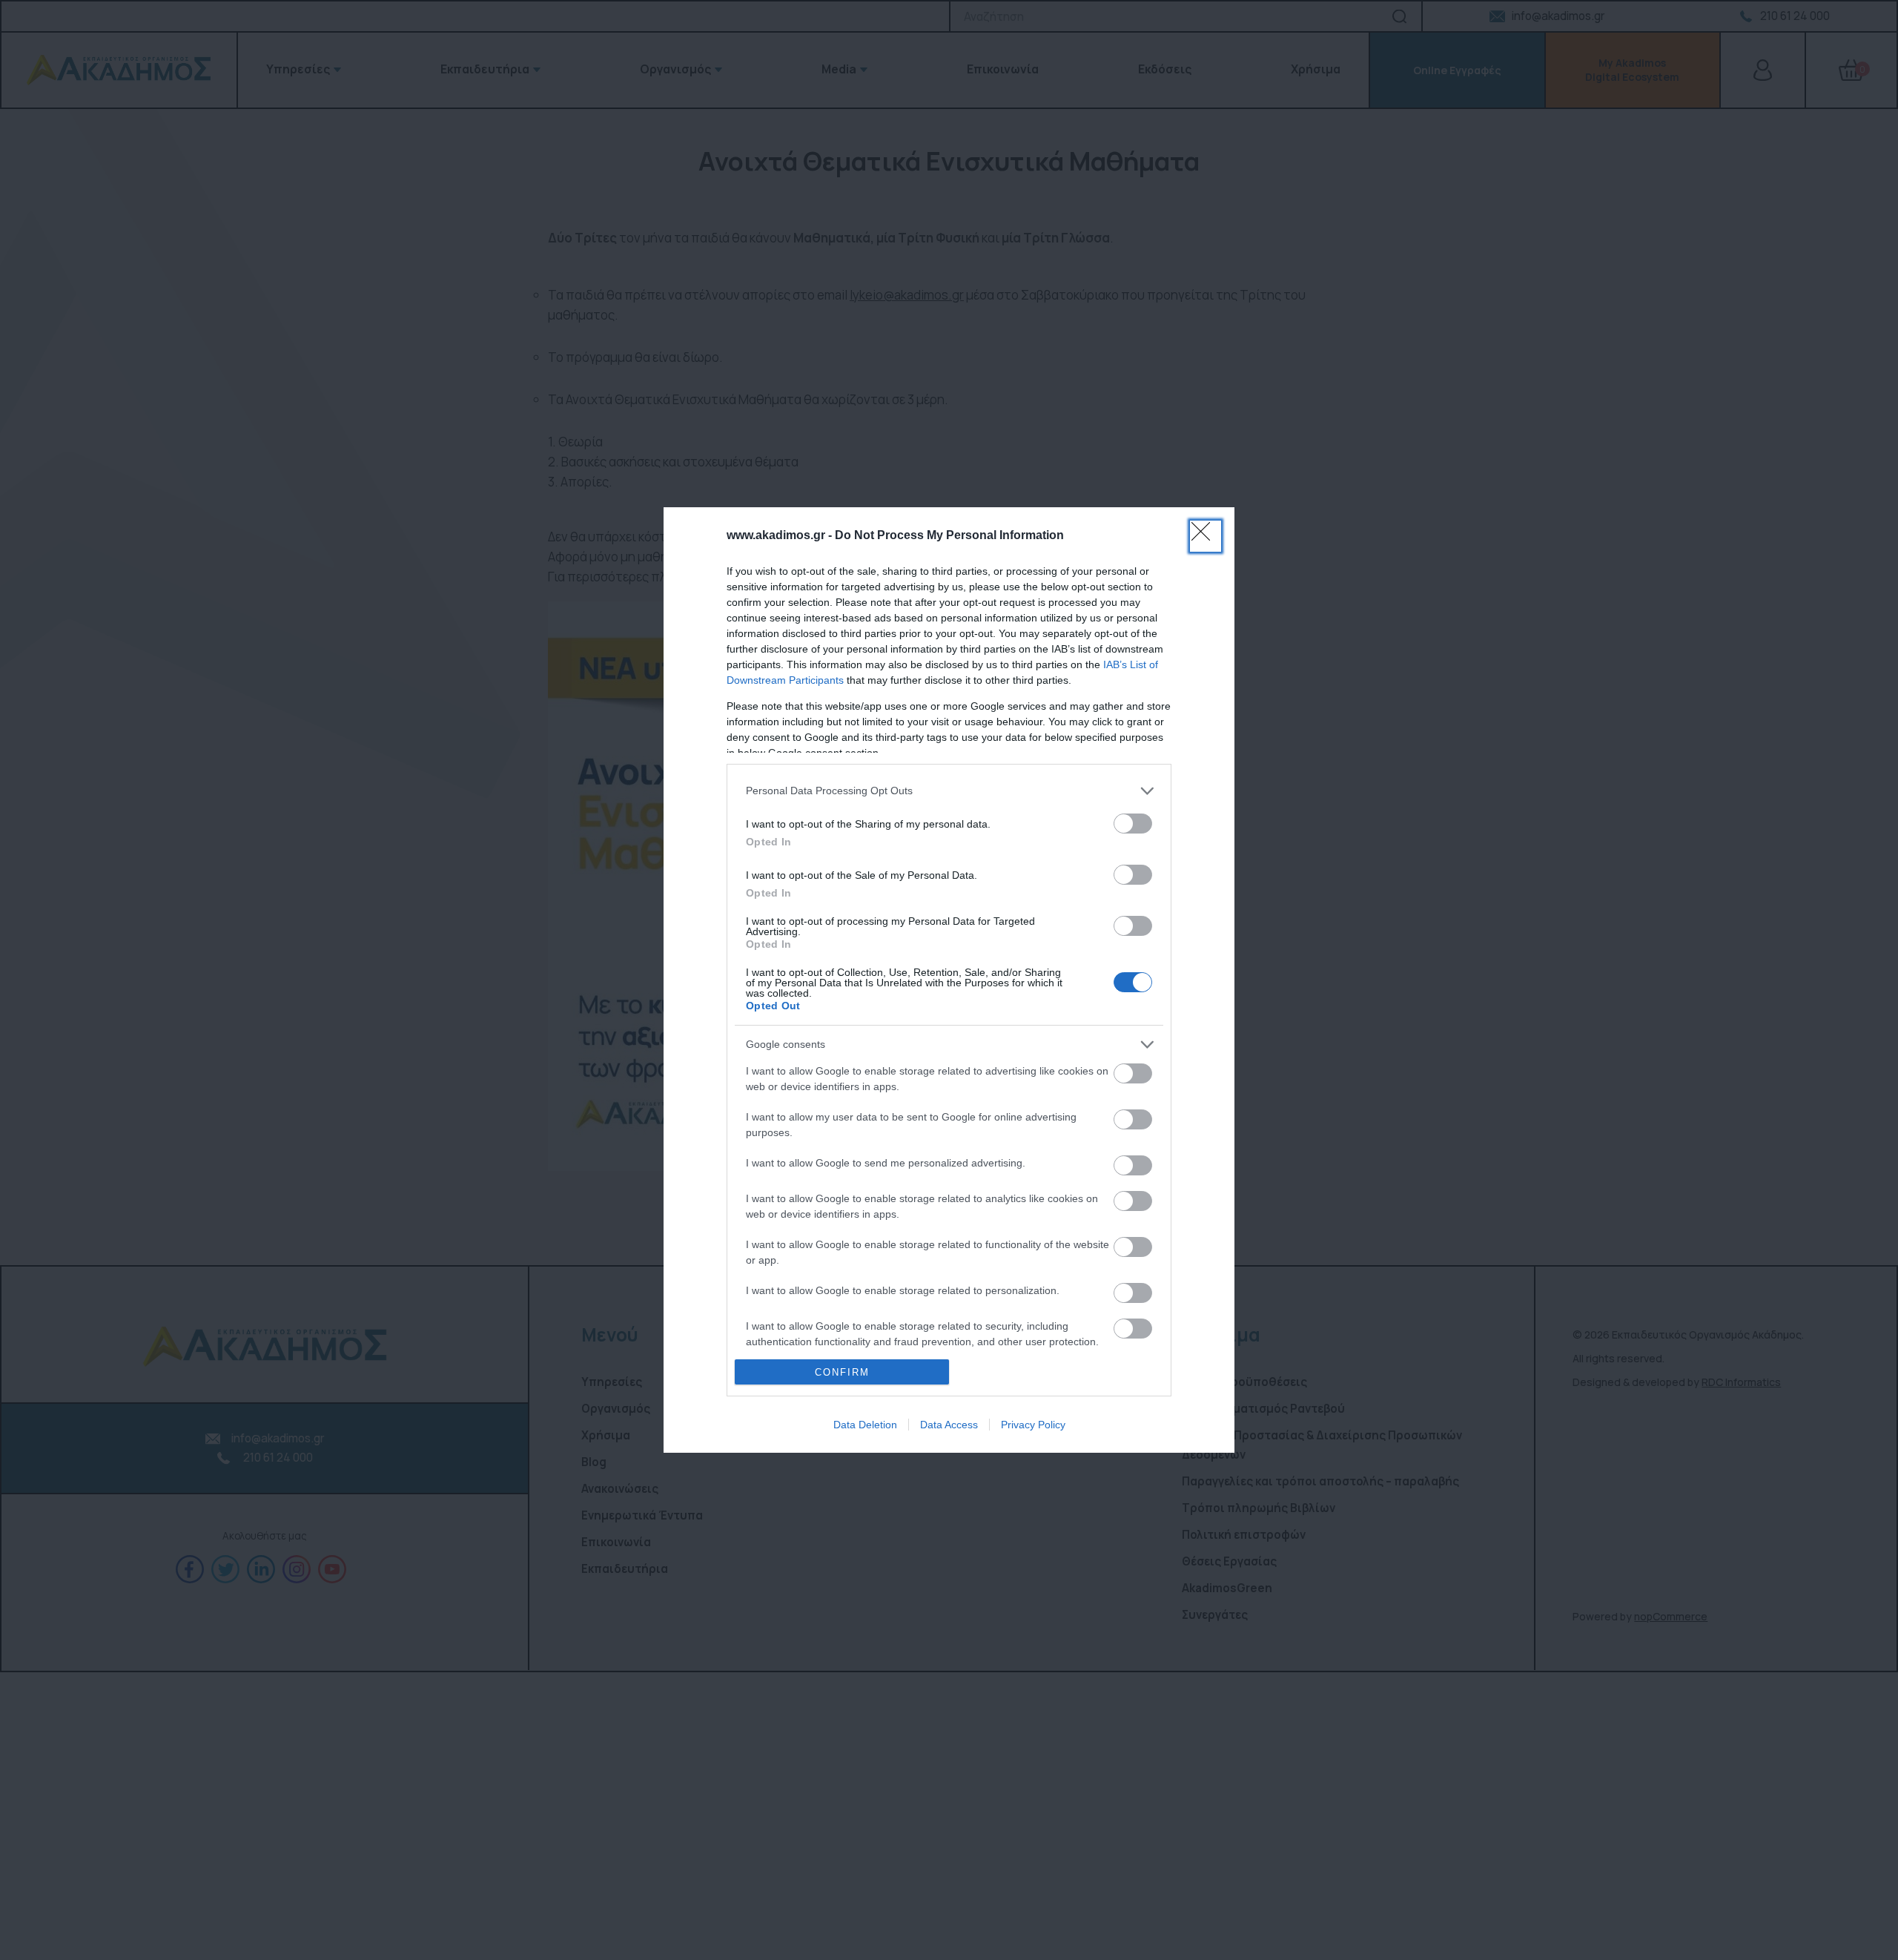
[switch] (1133, 824)
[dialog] (949, 980)
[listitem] (949, 791)
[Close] (1206, 536)
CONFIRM (842, 1372)
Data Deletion (865, 1425)
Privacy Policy (1033, 1425)
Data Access (949, 1425)
